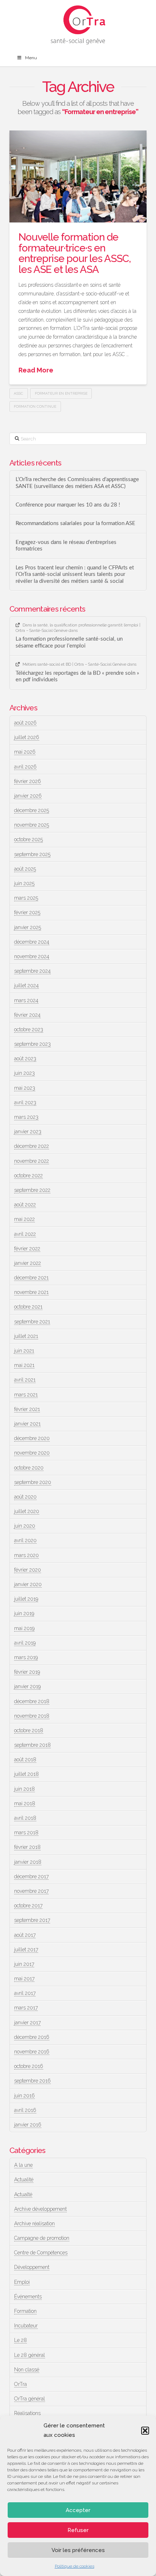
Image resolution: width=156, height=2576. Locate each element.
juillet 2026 (27, 737)
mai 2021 (24, 1365)
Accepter (78, 2510)
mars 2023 (26, 1117)
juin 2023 (24, 1073)
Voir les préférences (78, 2550)
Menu (31, 58)
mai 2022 (24, 1219)
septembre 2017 (32, 1920)
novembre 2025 (32, 825)
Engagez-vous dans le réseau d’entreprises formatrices (66, 546)
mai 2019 (24, 1628)
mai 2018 (25, 1803)
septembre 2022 (32, 1190)
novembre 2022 (32, 1161)
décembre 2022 (32, 1146)
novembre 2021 (31, 1292)
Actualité (24, 2180)
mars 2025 (26, 898)
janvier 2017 (27, 2023)
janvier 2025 (28, 927)
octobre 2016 (29, 2066)
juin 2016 (24, 2096)
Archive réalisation (34, 2224)
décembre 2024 (32, 942)
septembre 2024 (32, 971)
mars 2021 (26, 1395)
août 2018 (25, 1759)
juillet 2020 (27, 1511)
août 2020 (25, 1497)
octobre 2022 (28, 1176)
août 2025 (25, 869)
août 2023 (25, 1059)
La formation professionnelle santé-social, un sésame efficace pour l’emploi (69, 642)
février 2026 (28, 781)
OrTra (20, 2384)
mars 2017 (26, 2008)
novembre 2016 (32, 2052)
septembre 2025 (32, 854)
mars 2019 (26, 1657)
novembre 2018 (32, 1716)
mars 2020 (26, 1555)
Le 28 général (30, 2355)
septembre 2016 (32, 2081)
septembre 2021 (32, 1322)
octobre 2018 (29, 1730)
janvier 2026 (28, 796)
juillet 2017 (26, 1950)
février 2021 (27, 1409)
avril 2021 (25, 1380)
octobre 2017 (28, 1906)
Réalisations (27, 2413)
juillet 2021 (26, 1336)
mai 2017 (24, 1979)
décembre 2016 (32, 2037)
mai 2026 (25, 752)
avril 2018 (25, 1818)
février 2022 (27, 1249)
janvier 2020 (28, 1584)
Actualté (23, 2194)
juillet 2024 (26, 985)
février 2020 (28, 1570)
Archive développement (40, 2209)
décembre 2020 (32, 1438)
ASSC (19, 393)
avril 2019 (25, 1643)
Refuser (78, 2530)
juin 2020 (25, 1526)
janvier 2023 (28, 1132)
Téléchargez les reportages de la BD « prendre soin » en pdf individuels (77, 677)
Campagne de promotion (42, 2238)
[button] (145, 2431)
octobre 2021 (28, 1307)
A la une (23, 2165)
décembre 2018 (32, 1701)
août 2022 (25, 1205)
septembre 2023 (32, 1044)
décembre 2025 (32, 810)
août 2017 (25, 1935)
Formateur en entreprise (61, 393)
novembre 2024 (32, 956)
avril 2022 (25, 1234)
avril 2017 (25, 1993)
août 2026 (25, 723)
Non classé (27, 2370)
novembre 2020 (32, 1453)
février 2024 (27, 1015)
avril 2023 (25, 1102)
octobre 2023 (29, 1029)
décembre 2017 (31, 1876)
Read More (36, 370)
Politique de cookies (75, 2566)
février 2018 (27, 1847)
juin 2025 (24, 883)
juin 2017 (24, 1964)
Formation (25, 2311)
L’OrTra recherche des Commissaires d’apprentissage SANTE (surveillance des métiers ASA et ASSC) (77, 483)
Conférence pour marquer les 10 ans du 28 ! (68, 505)
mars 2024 (26, 1000)
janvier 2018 (28, 1862)
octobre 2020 (29, 1468)
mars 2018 (26, 1833)
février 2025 (27, 912)
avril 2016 (25, 2110)
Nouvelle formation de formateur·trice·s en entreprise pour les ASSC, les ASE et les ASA (75, 253)
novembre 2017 (31, 1891)
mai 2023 (25, 1088)
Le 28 (20, 2340)
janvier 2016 (28, 2125)
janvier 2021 (27, 1424)
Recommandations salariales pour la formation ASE (75, 523)
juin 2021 (24, 1351)
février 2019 (27, 1672)
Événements (28, 2297)
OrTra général (30, 2399)
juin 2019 (24, 1613)
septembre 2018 (32, 1745)
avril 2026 (25, 767)
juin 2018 (24, 1789)
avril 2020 (25, 1540)
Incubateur (26, 2326)
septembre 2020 (33, 1482)
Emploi (22, 2282)
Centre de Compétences (41, 2253)
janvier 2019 (27, 1686)
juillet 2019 (26, 1599)
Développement (32, 2267)
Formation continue (35, 406)
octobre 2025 (28, 839)
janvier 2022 (28, 1263)
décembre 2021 (31, 1278)
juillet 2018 (26, 1774)
